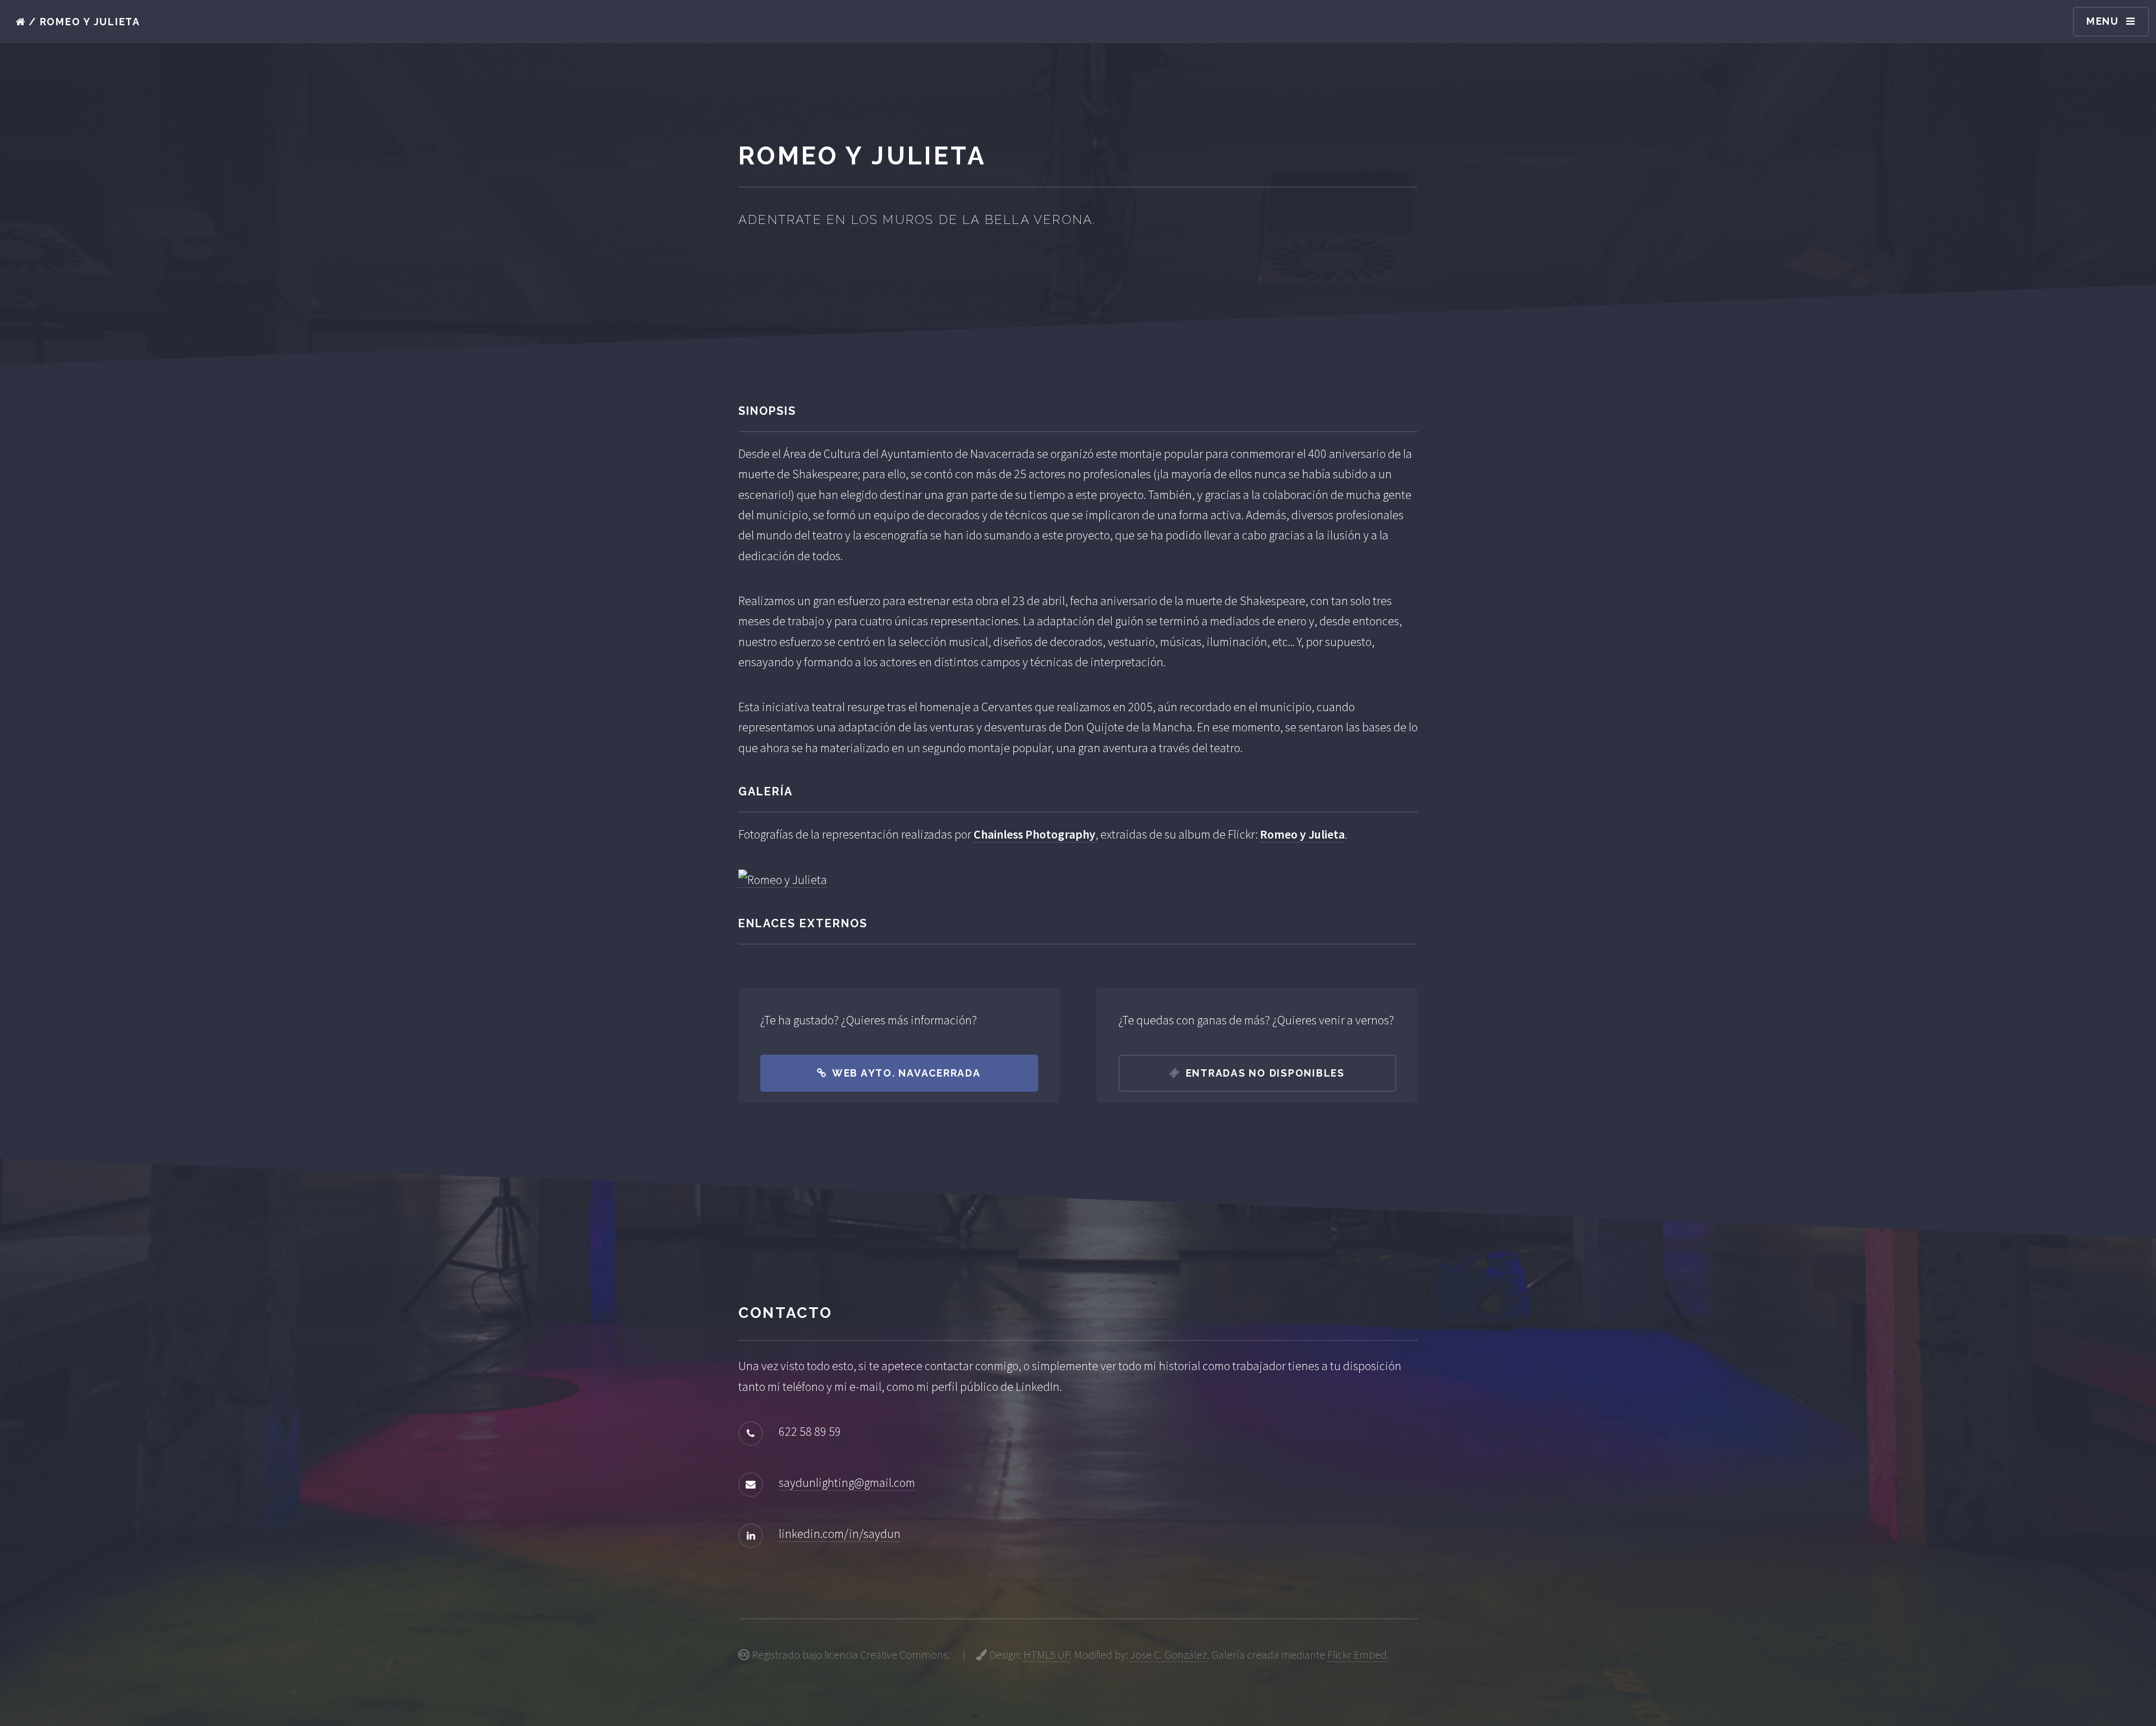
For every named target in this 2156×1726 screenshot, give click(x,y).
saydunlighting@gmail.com (847, 1482)
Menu (2103, 21)
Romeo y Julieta (1302, 834)
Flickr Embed (1357, 1655)
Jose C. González (1169, 1655)
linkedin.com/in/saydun (840, 1533)
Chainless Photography (1034, 834)
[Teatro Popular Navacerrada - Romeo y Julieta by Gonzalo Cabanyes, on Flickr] (783, 880)
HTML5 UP (1047, 1655)
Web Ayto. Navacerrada (906, 1073)
